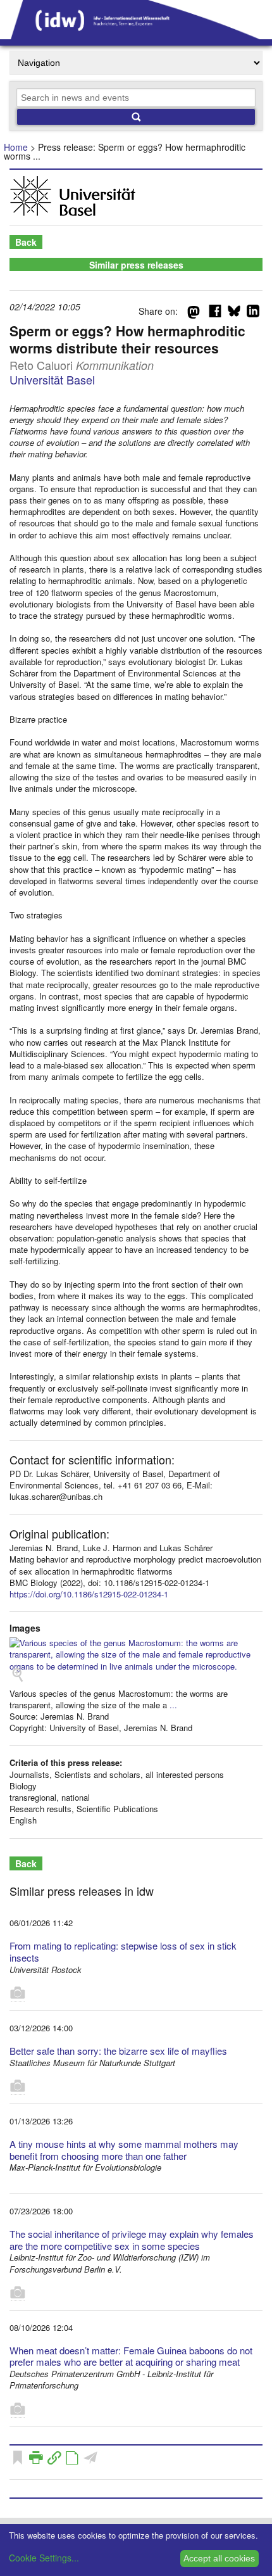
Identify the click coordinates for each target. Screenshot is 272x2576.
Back (26, 242)
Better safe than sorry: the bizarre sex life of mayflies (118, 2051)
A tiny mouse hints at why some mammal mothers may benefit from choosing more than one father (124, 2150)
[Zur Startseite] (136, 35)
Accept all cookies (219, 2558)
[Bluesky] (234, 314)
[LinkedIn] (253, 314)
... (173, 1705)
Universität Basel (52, 379)
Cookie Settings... (44, 2558)
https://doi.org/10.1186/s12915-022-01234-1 (89, 1594)
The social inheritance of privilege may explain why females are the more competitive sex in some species (132, 2240)
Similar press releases (136, 265)
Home (16, 147)
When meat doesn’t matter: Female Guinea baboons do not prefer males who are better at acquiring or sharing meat (131, 2356)
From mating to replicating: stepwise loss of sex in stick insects (123, 1951)
